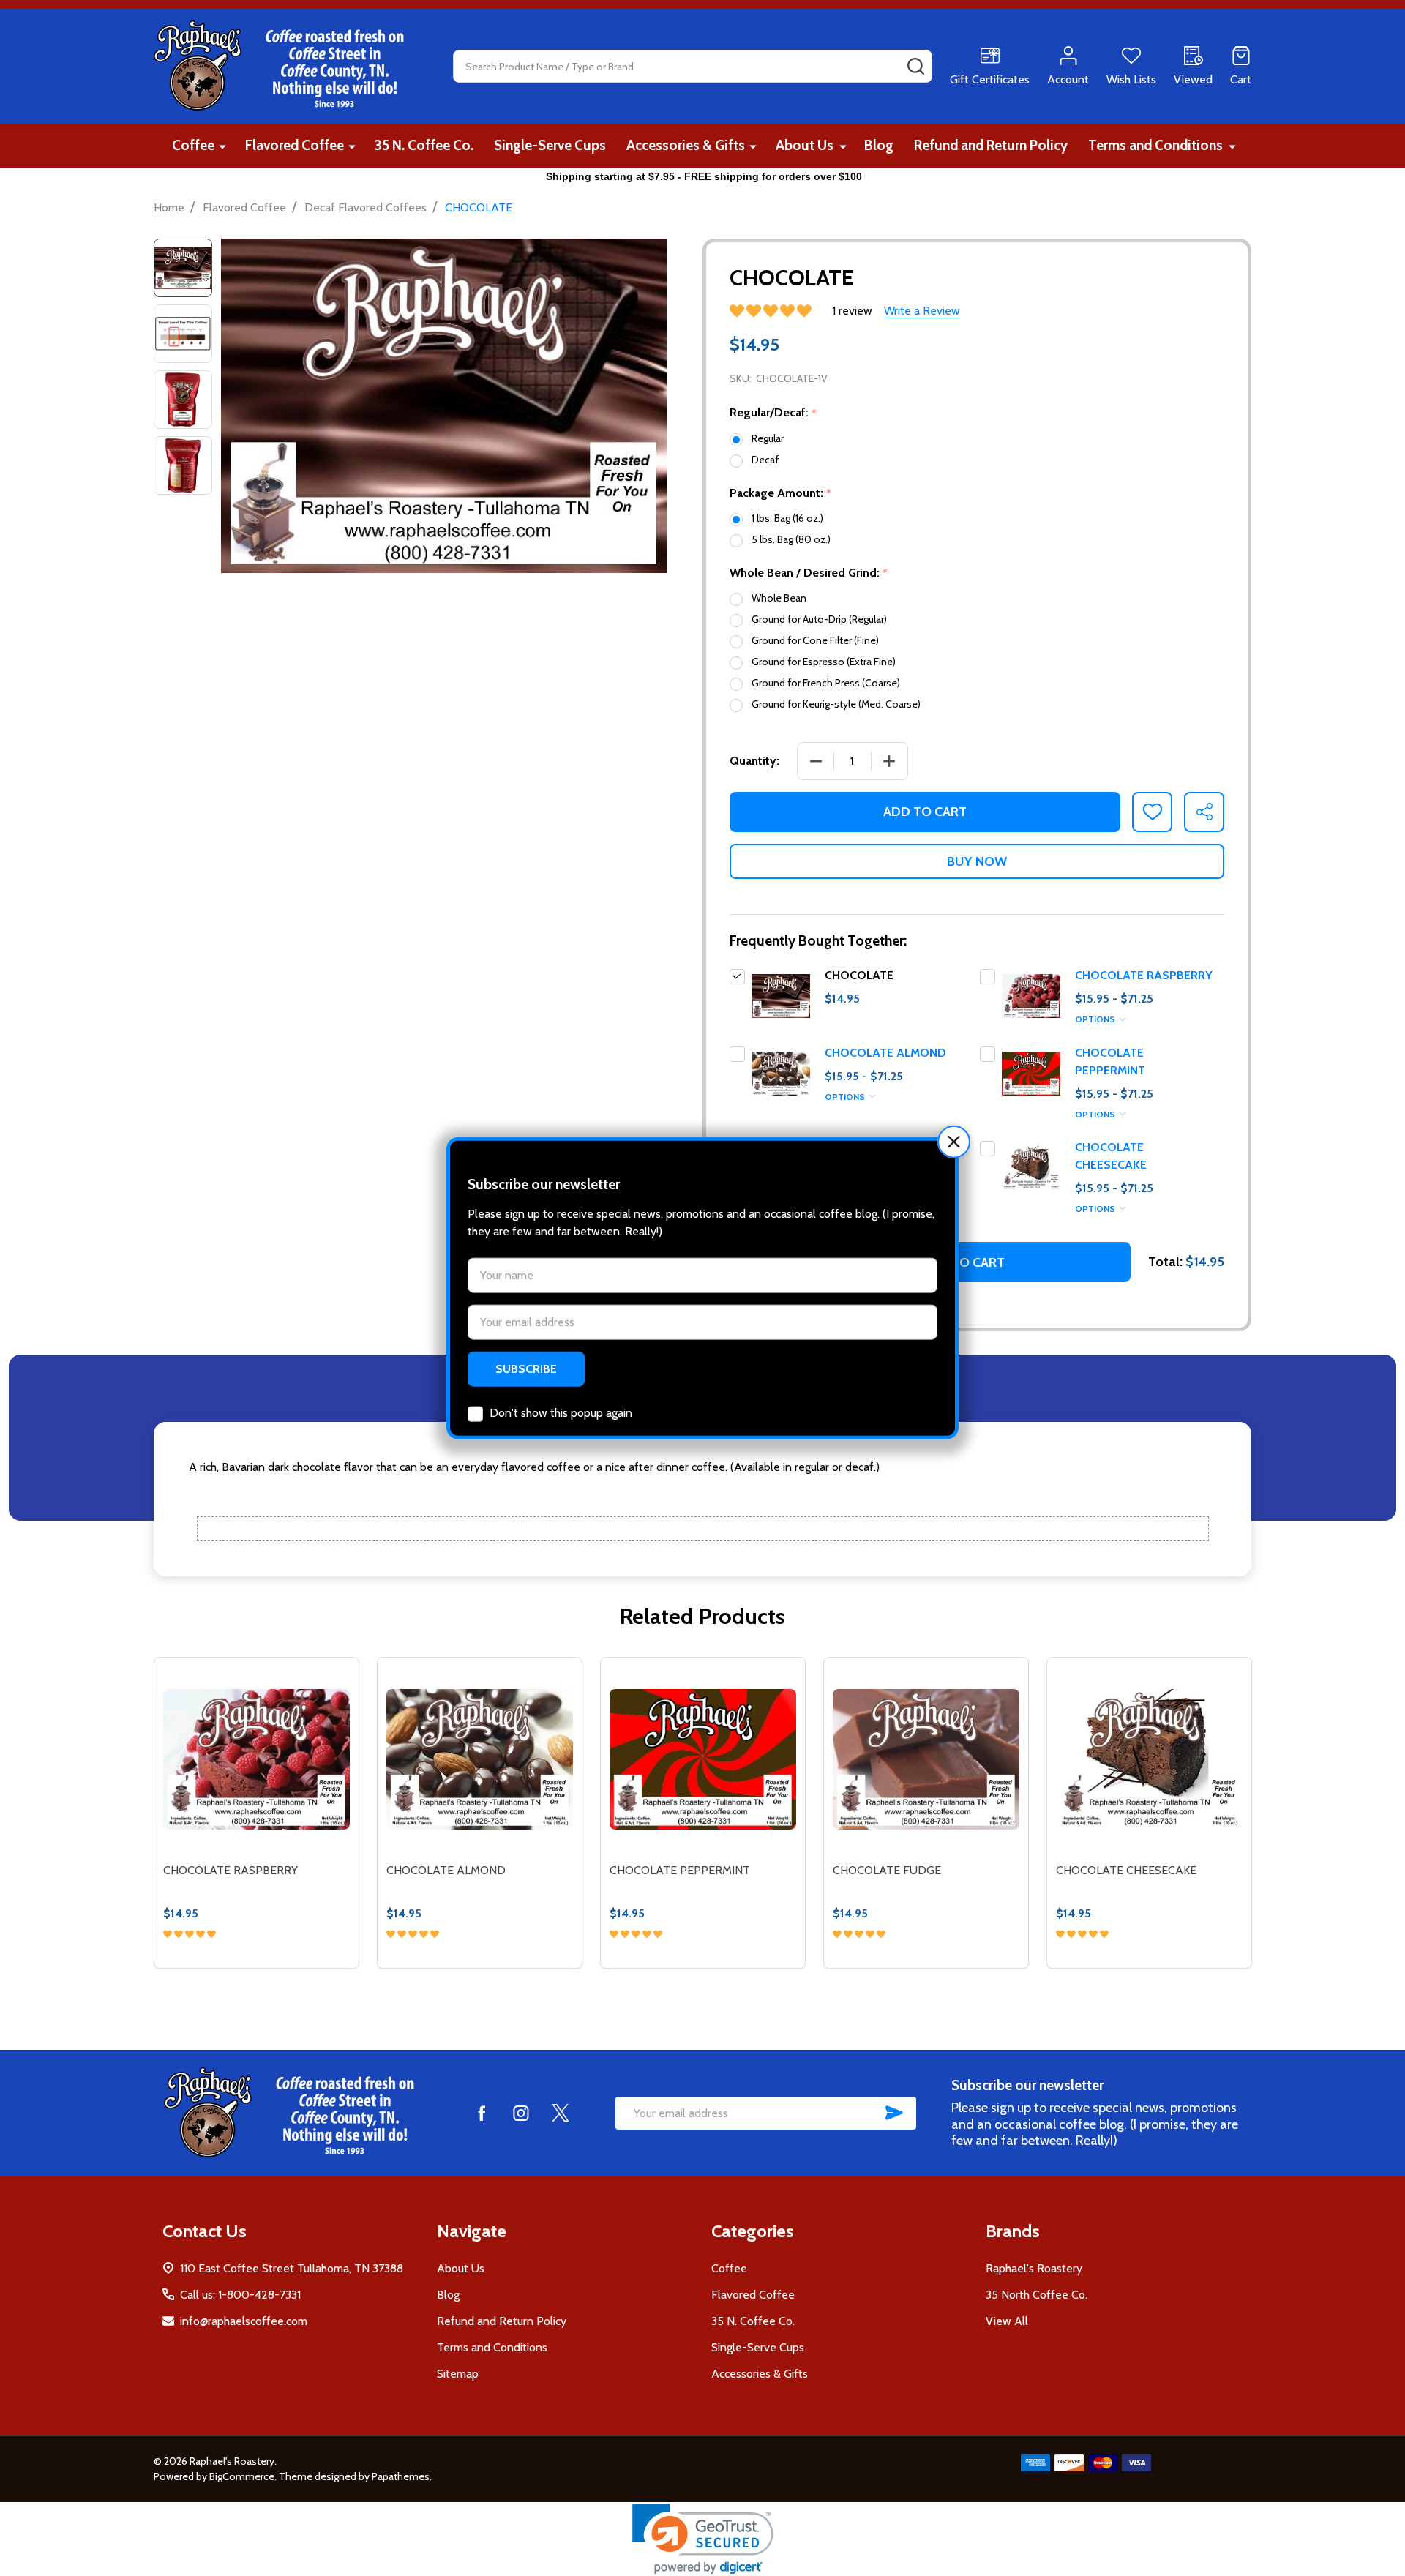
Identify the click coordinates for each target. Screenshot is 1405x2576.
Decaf (765, 460)
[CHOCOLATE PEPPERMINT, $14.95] (703, 1760)
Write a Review (922, 311)
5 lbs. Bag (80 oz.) (791, 539)
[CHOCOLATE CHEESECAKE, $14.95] (1149, 1760)
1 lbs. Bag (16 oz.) (787, 518)
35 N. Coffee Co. (424, 145)
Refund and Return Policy (991, 145)
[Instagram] (521, 2113)
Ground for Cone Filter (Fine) (815, 640)
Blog (879, 145)
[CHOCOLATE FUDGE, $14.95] (926, 1760)
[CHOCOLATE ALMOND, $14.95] (480, 1760)
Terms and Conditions (1155, 145)
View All (1007, 2321)
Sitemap (458, 2374)
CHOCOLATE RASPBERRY (1144, 975)
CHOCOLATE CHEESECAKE (1126, 1870)
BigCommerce (242, 2476)
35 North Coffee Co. (1037, 2295)
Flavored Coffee (295, 145)
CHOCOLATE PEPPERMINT (680, 1870)
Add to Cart (925, 812)
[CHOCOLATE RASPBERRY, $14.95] (256, 1760)
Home (169, 207)
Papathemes (401, 2476)
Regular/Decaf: (773, 413)
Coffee (193, 145)
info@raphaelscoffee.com (244, 2321)
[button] (954, 1142)
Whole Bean (779, 598)
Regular (768, 438)
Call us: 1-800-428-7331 (240, 2295)
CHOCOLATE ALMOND (885, 1053)
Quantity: (754, 761)
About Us (805, 145)
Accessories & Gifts (686, 145)
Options (1096, 1019)
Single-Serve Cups (550, 145)
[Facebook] (482, 2113)
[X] (561, 2113)
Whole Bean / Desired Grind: (809, 573)
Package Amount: (781, 493)
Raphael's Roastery (1034, 2268)
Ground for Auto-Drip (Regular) (819, 619)
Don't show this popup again (561, 1412)
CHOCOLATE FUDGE (887, 1870)
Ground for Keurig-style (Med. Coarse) (836, 704)
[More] (222, 146)
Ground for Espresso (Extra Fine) (824, 662)
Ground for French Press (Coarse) (826, 683)
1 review (852, 311)
